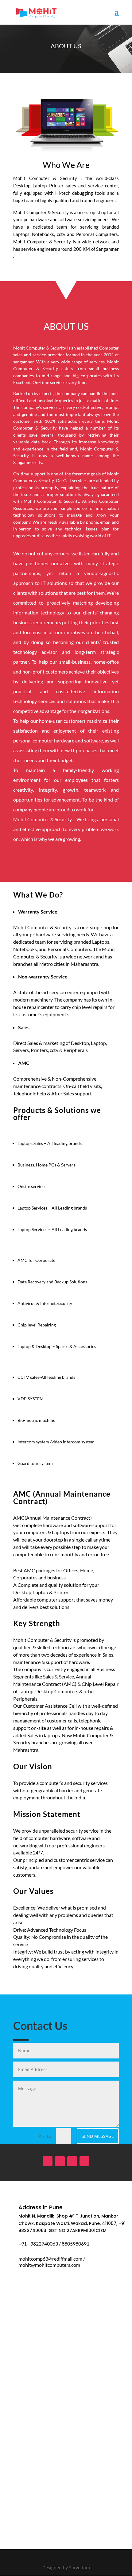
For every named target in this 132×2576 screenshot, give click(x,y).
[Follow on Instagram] (60, 2161)
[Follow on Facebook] (48, 2161)
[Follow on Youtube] (72, 2161)
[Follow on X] (84, 2161)
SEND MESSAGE (98, 2136)
